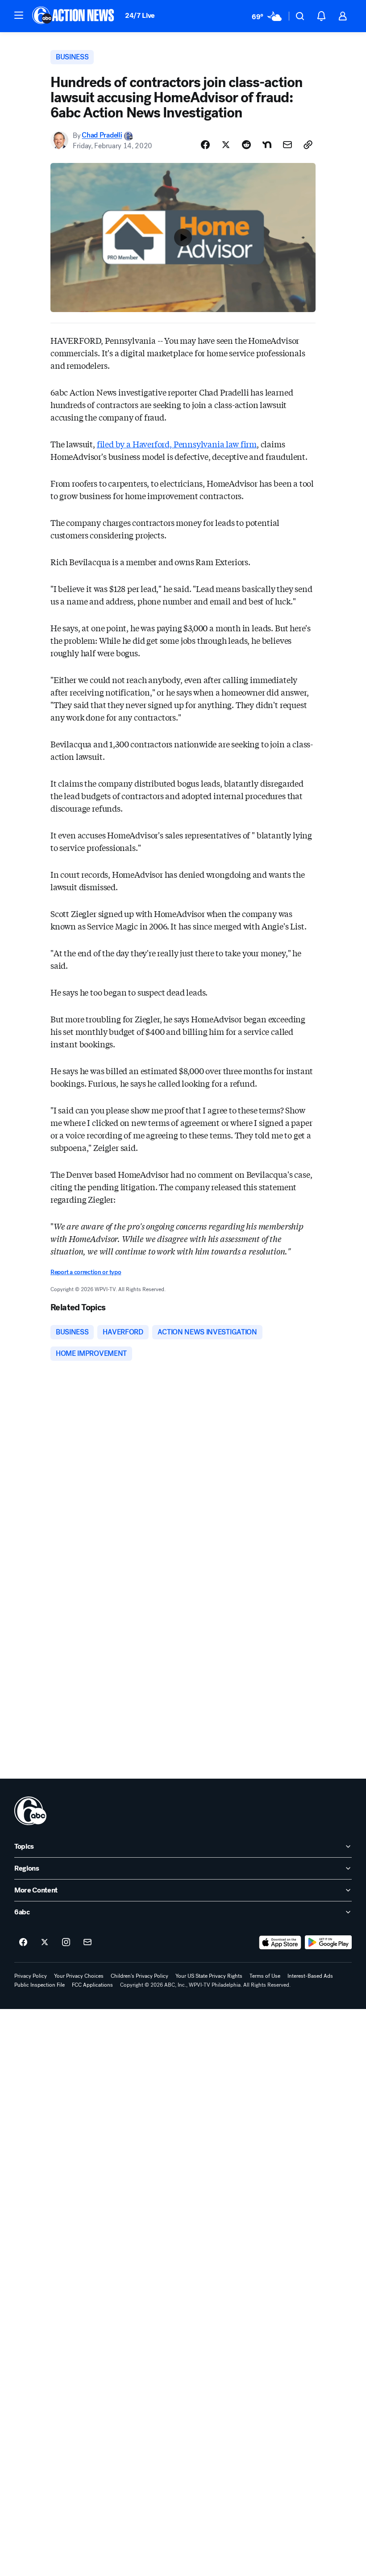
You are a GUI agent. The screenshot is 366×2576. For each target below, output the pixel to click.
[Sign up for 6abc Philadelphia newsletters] (87, 1942)
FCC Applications (92, 1985)
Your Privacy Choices (79, 1976)
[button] (19, 15)
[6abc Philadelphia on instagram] (66, 1942)
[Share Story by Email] (287, 145)
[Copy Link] (308, 145)
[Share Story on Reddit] (246, 145)
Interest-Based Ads (310, 1976)
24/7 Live (140, 15)
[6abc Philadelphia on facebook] (23, 1942)
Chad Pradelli (102, 135)
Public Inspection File (40, 1985)
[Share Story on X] (226, 145)
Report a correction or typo (86, 1272)
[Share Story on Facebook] (205, 145)
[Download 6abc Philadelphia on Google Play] (328, 1942)
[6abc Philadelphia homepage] (74, 16)
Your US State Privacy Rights (209, 1976)
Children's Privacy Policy (139, 1976)
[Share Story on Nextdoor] (267, 145)
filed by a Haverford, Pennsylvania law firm (177, 444)
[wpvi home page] (30, 1811)
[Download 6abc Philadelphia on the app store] (280, 1942)
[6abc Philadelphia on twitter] (45, 1942)
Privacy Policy (31, 1976)
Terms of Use (265, 1976)
